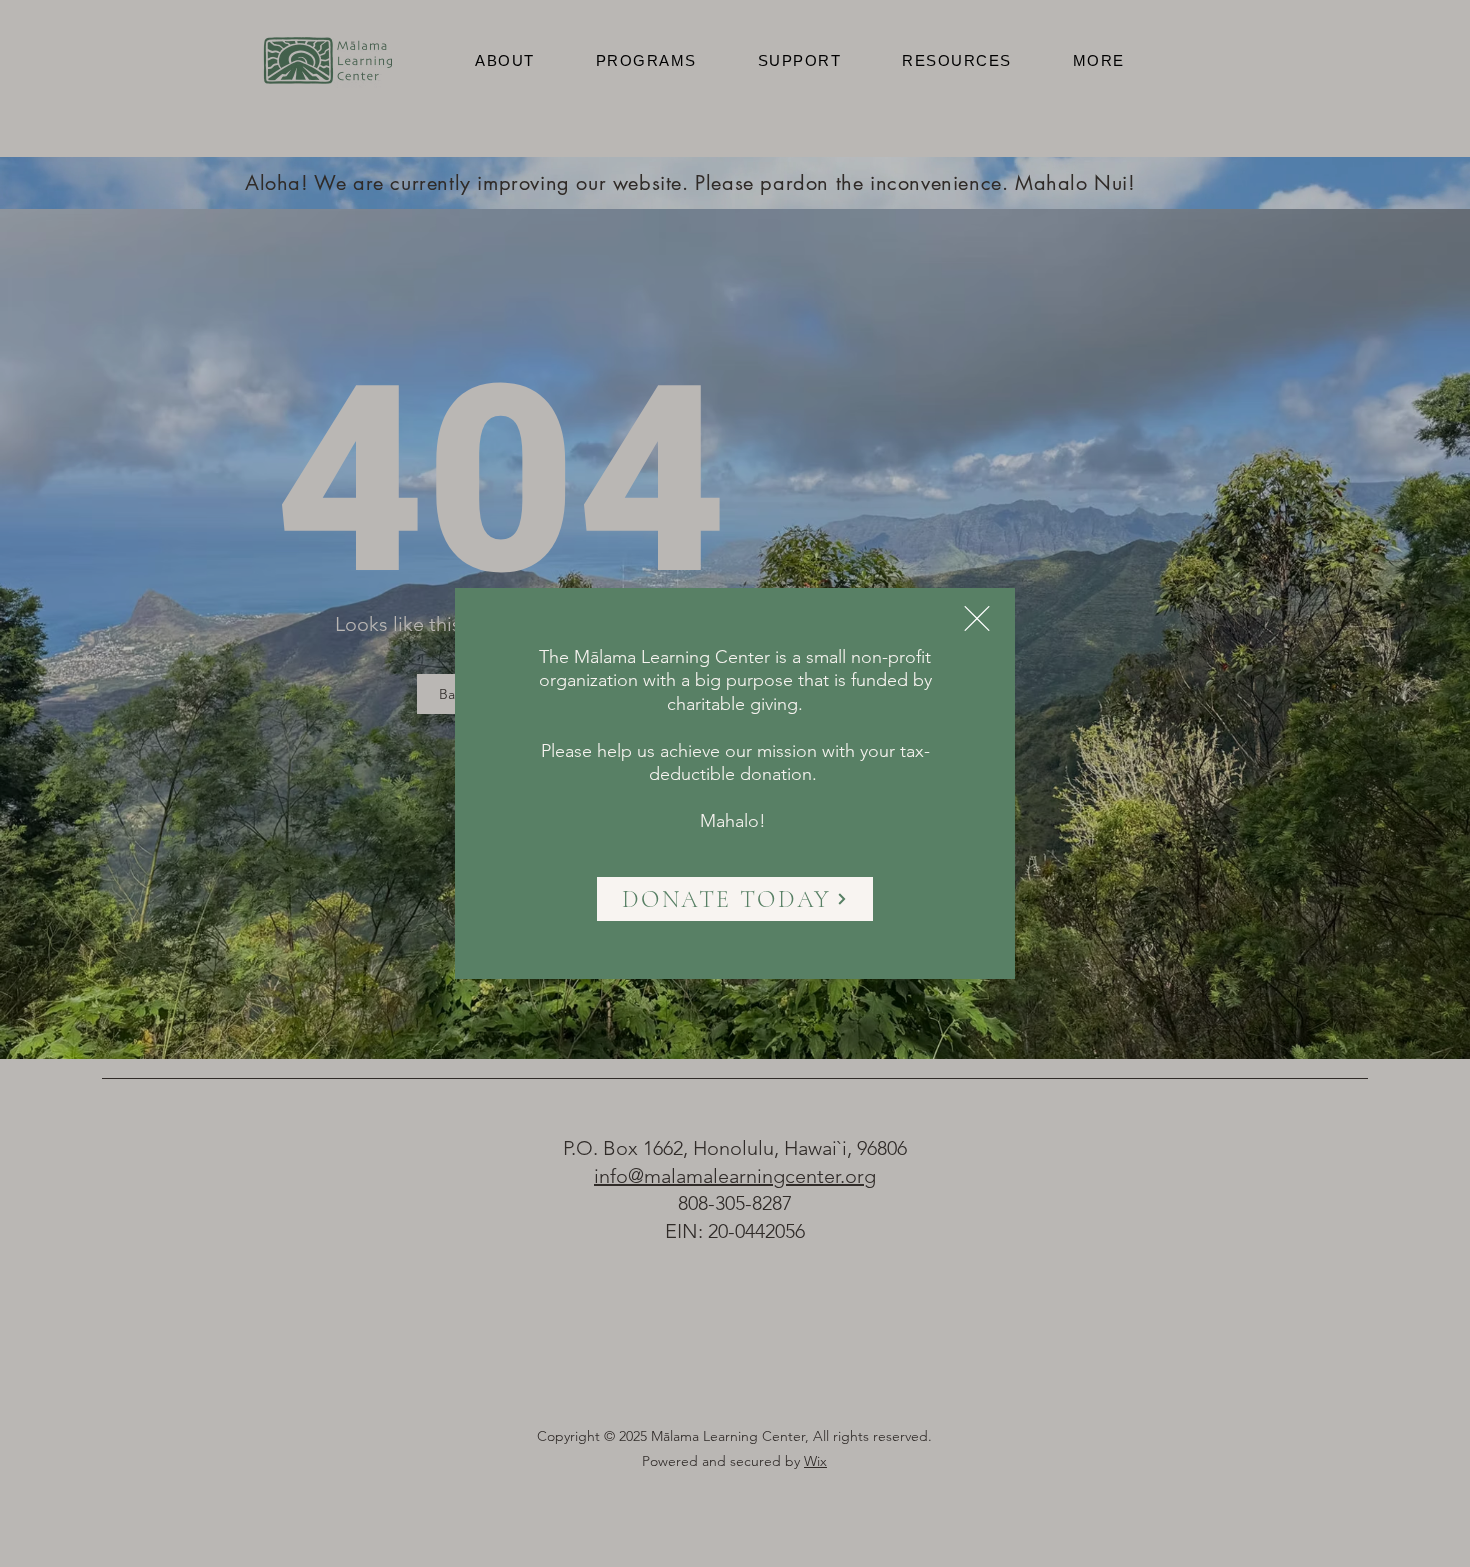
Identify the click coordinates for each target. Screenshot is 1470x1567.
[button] (977, 618)
